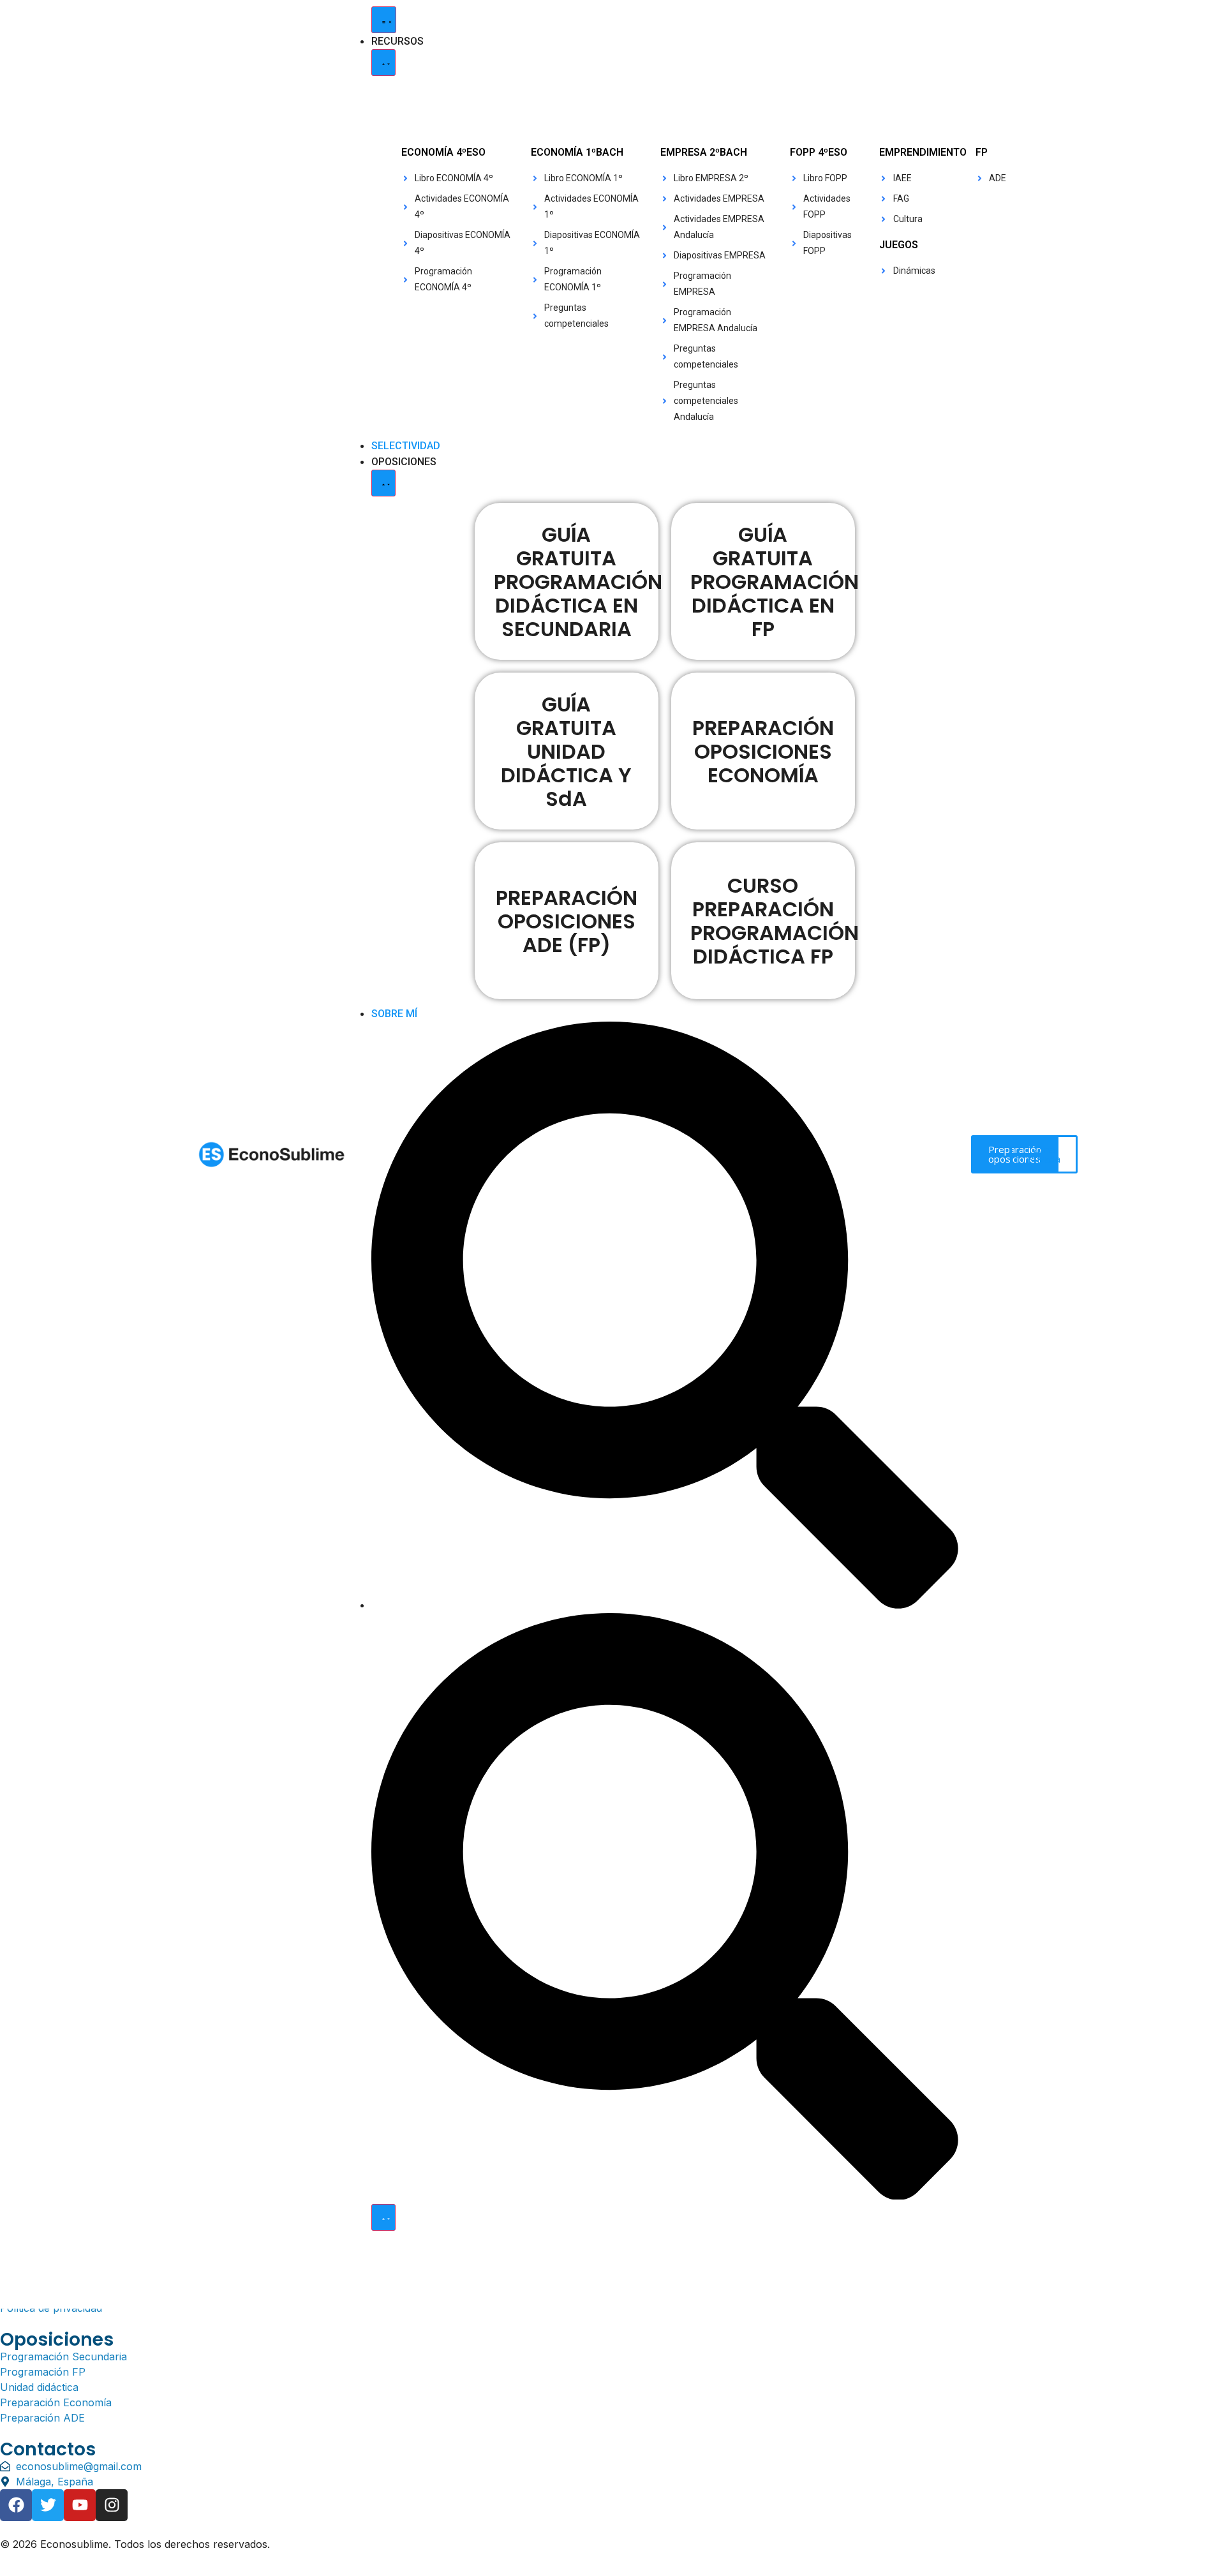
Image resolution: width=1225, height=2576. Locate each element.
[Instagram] (112, 2505)
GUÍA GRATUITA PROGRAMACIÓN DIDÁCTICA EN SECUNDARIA (578, 582)
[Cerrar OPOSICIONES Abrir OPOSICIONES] (383, 483)
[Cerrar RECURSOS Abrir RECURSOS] (383, 63)
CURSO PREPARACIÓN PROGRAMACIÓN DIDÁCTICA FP (775, 921)
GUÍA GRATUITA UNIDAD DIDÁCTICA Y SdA (566, 751)
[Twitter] (48, 2505)
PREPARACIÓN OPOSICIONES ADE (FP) (567, 921)
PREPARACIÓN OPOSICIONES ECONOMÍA (763, 751)
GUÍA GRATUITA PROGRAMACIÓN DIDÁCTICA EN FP (775, 582)
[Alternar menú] (384, 20)
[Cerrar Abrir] (383, 2217)
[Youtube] (80, 2505)
